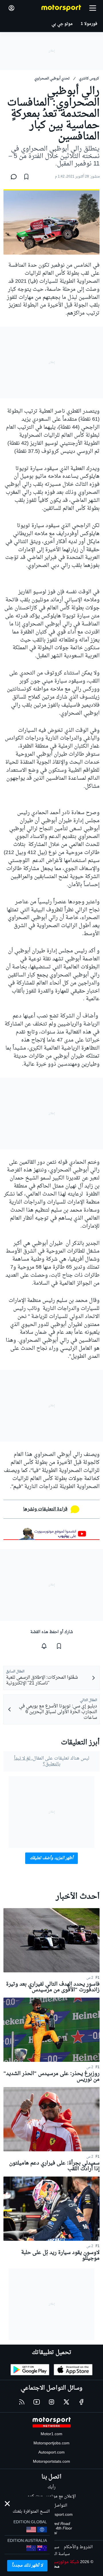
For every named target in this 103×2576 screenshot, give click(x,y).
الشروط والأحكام (78, 2547)
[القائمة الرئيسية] (93, 8)
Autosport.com (51, 2453)
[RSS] (22, 2402)
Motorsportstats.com (51, 2462)
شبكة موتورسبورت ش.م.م (56, 2562)
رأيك (51, 2487)
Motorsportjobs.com (51, 2443)
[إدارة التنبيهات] (44, 1646)
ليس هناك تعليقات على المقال (52, 1761)
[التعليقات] (12, 177)
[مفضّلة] (26, 177)
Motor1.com (51, 2434)
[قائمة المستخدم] (11, 8)
